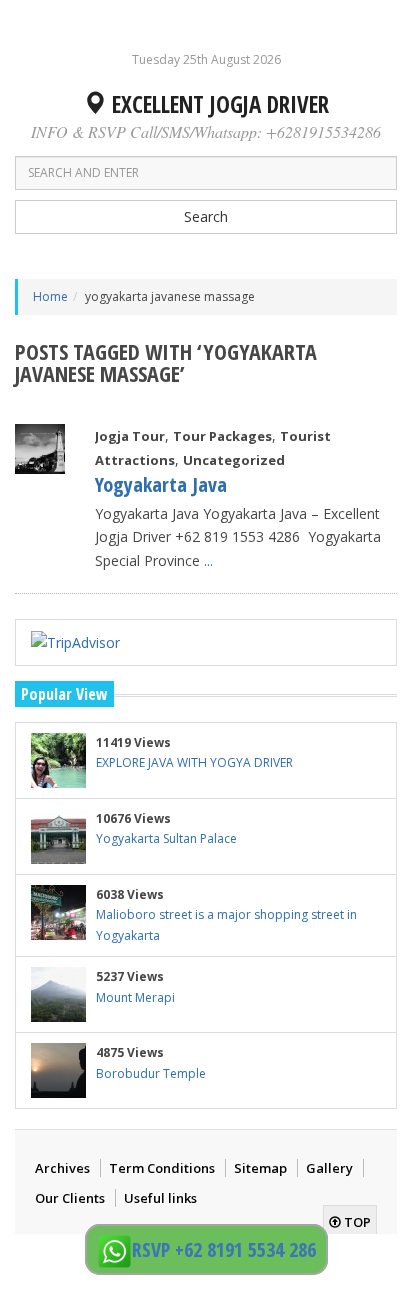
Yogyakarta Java (161, 484)
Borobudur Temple (151, 1073)
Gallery (329, 1168)
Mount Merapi (135, 997)
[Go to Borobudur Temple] (58, 1070)
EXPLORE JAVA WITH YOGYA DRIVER (194, 762)
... (208, 560)
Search (206, 216)
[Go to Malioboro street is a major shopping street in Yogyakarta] (58, 912)
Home (50, 296)
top (356, 1222)
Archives (62, 1168)
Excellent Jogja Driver (217, 104)
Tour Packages (222, 436)
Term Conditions (162, 1168)
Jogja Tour (130, 436)
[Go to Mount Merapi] (58, 994)
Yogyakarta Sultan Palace (166, 838)
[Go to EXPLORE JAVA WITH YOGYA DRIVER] (58, 760)
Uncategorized (234, 460)
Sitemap (260, 1168)
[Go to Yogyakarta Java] (40, 449)
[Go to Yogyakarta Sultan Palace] (58, 836)
